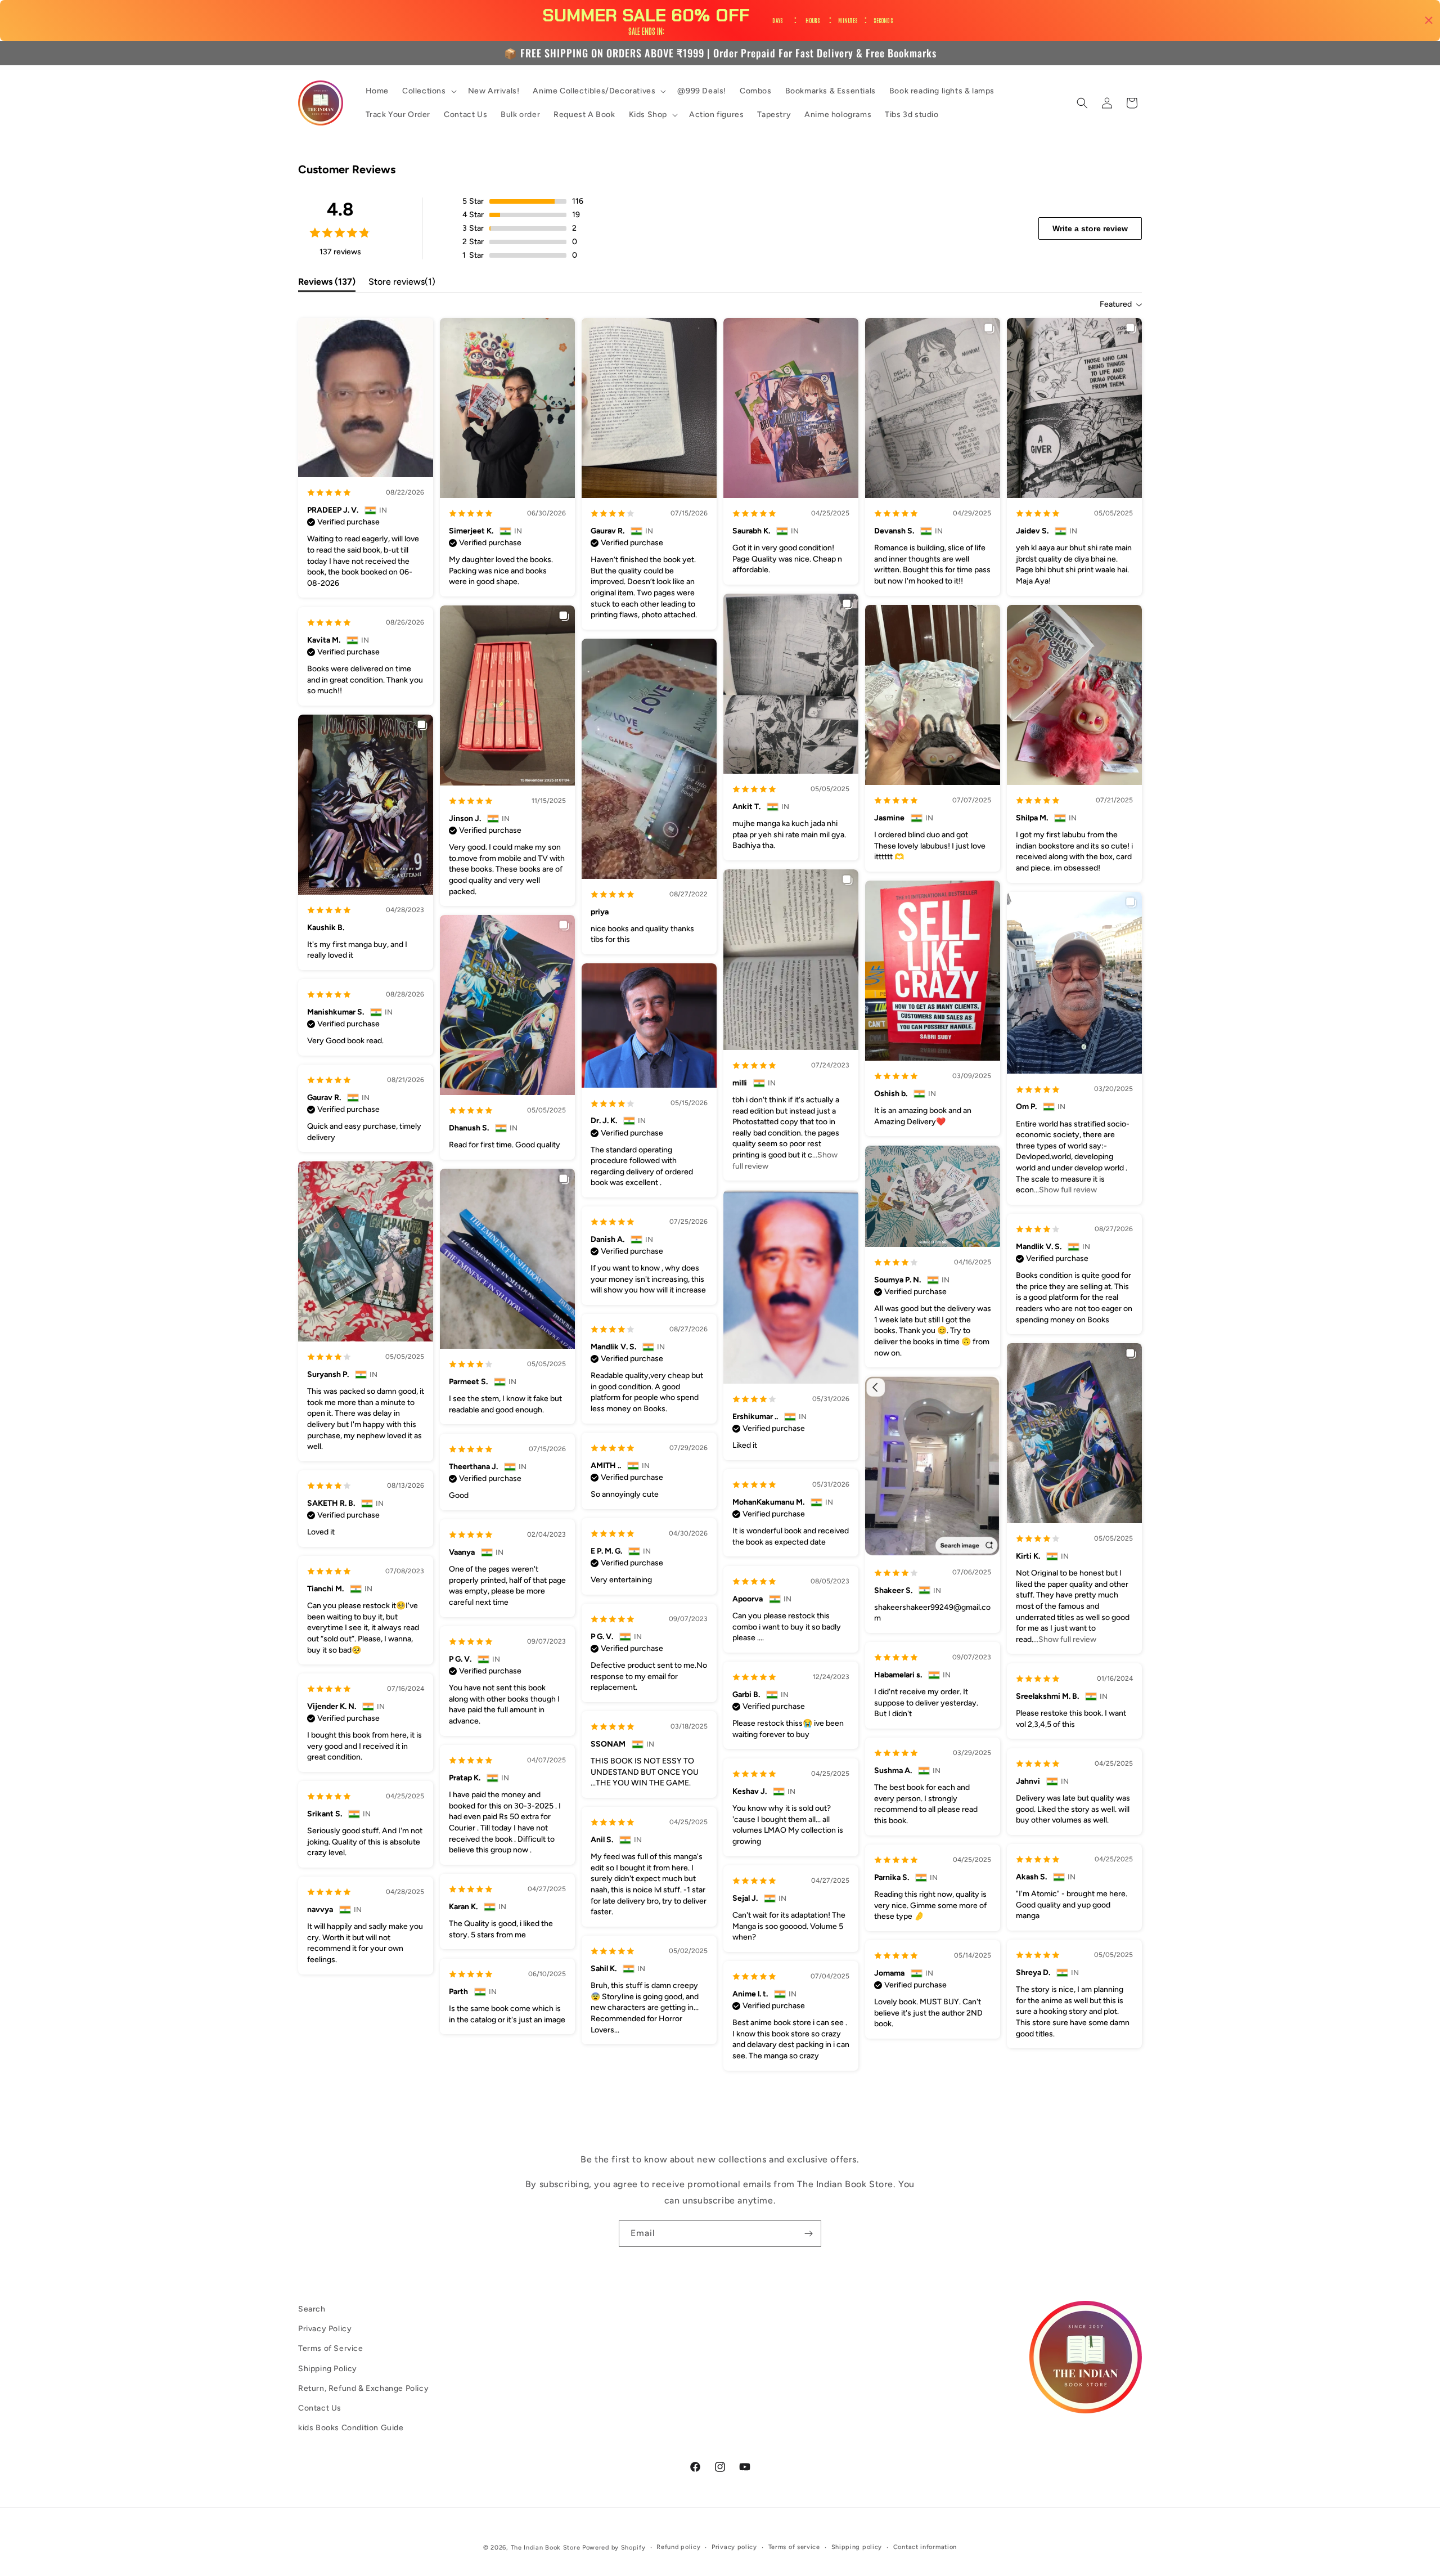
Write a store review (1090, 228)
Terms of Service (331, 2348)
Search (312, 2309)
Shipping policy (857, 2547)
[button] (428, 91)
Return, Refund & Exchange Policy (363, 2388)
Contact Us (320, 2408)
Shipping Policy (328, 2369)
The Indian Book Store (546, 2548)
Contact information (925, 2547)
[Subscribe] (808, 2234)
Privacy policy (734, 2547)
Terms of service (794, 2547)
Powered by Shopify (614, 2548)
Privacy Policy (325, 2329)
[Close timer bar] (1429, 20)
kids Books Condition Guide (351, 2428)
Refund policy (678, 2547)
